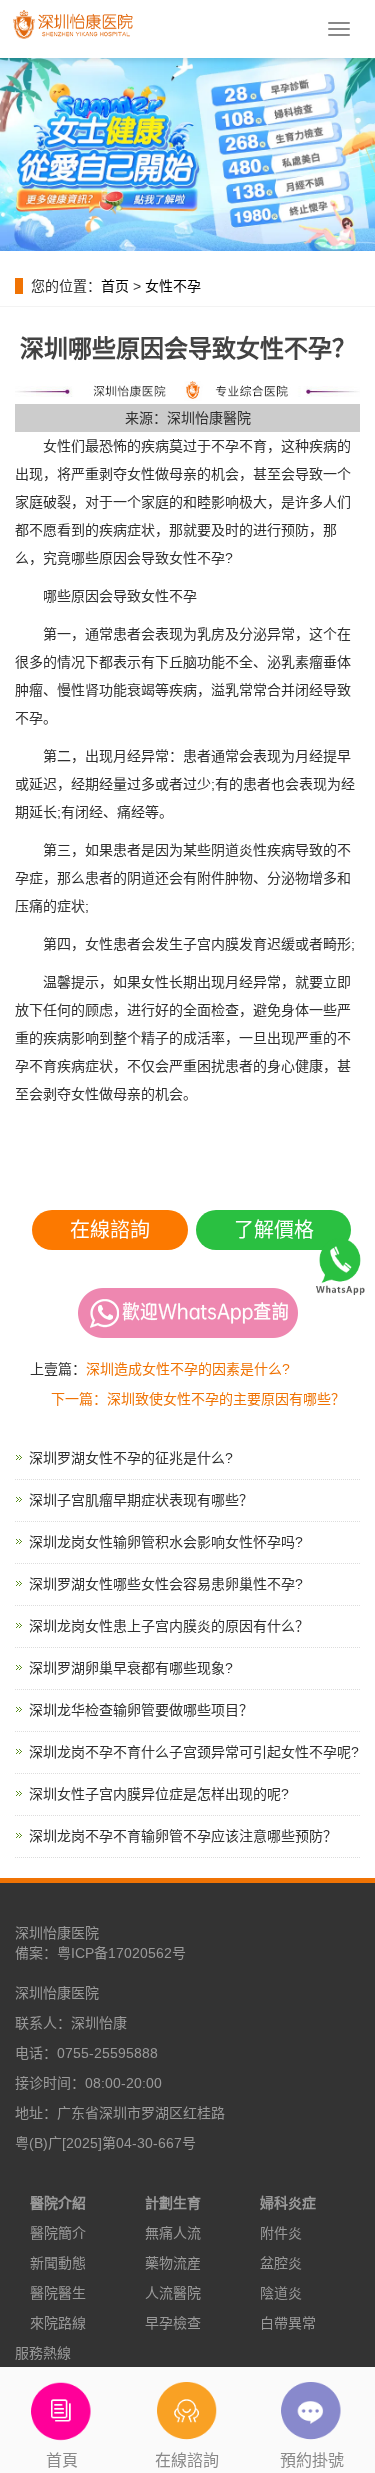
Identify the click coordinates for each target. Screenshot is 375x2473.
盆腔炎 (281, 2263)
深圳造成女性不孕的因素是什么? (188, 1369)
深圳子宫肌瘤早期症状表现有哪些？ (141, 1500)
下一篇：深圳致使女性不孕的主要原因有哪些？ (198, 1399)
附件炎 (281, 2233)
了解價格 (274, 1230)
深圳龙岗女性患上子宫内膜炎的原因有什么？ (169, 1626)
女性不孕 (173, 286)
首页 (115, 286)
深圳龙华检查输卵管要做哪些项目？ (141, 1710)
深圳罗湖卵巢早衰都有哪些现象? (131, 1668)
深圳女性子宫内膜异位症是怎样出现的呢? (159, 1794)
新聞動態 (58, 2263)
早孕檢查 (173, 2323)
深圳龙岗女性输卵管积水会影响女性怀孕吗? (166, 1542)
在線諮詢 (110, 1230)
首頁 (62, 2460)
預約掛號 (312, 2460)
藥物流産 (173, 2263)
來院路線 (58, 2323)
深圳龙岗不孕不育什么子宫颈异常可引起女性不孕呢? (194, 1752)
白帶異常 (288, 2323)
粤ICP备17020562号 (121, 1953)
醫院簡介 (58, 2233)
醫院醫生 (58, 2293)
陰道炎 (281, 2293)
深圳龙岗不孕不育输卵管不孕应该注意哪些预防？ (183, 1836)
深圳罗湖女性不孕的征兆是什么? (131, 1458)
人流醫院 (173, 2293)
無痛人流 (173, 2233)
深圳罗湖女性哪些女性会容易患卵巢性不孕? (166, 1584)
